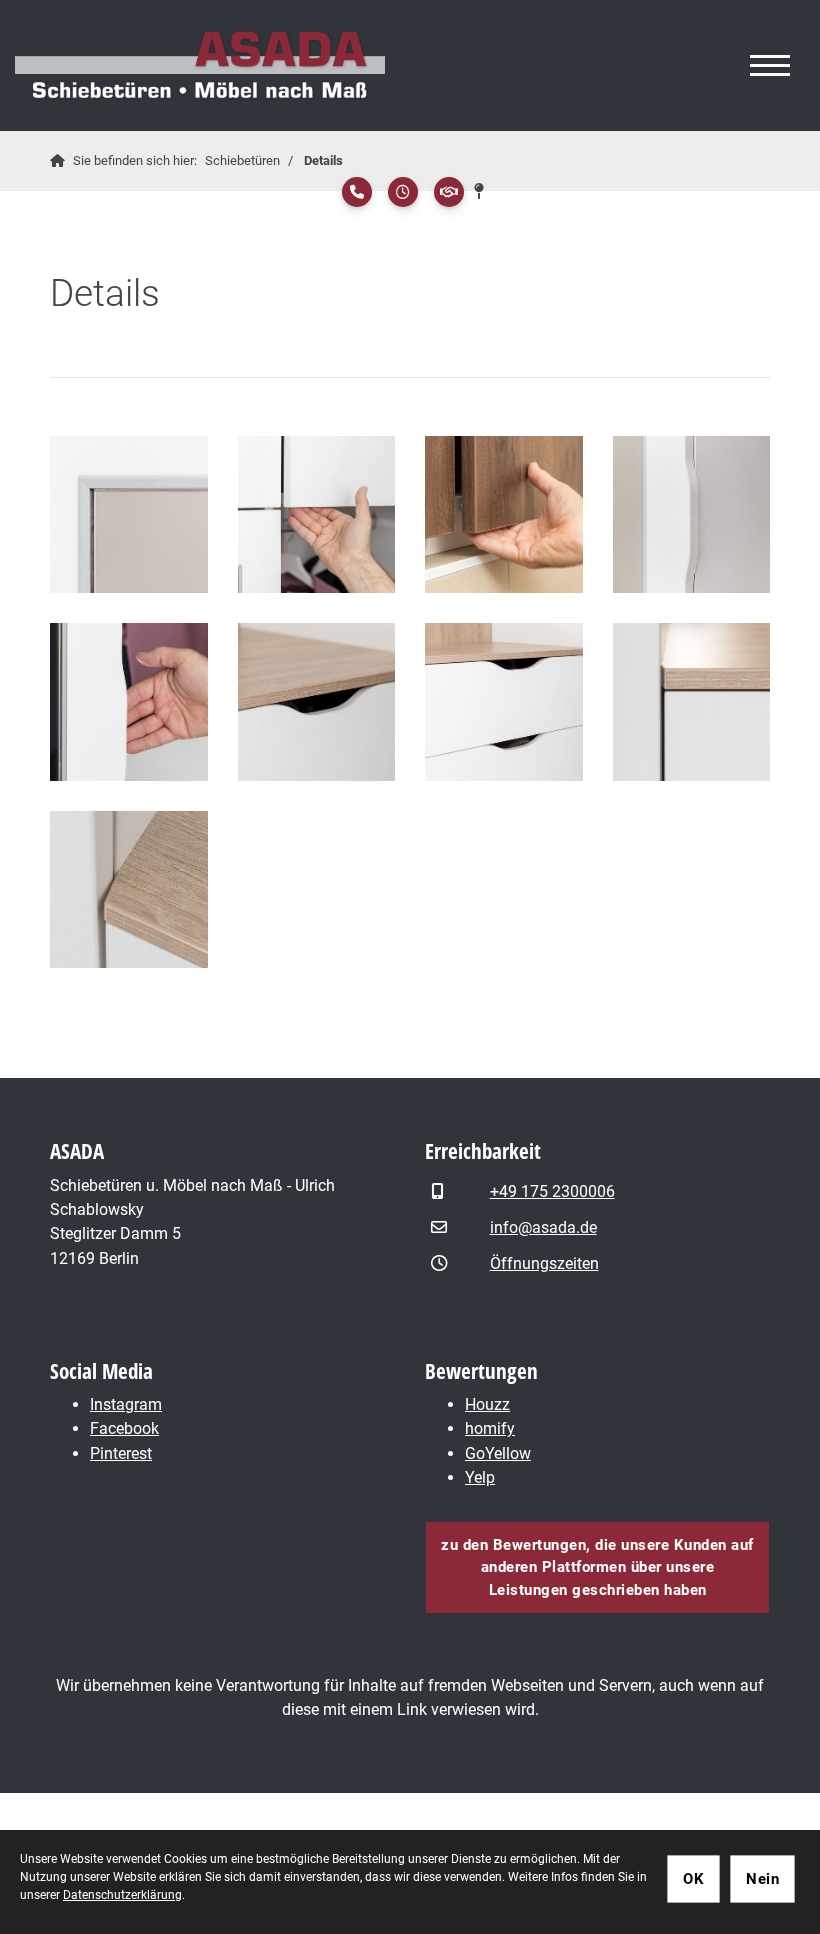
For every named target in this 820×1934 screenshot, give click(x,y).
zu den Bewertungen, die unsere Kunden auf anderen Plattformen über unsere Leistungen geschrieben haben (597, 1567)
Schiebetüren (242, 160)
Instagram (126, 1404)
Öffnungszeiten (544, 1263)
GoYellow (498, 1453)
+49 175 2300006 (552, 1191)
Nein (762, 1879)
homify (490, 1428)
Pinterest (121, 1453)
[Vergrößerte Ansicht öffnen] (129, 515)
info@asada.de (543, 1227)
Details (323, 160)
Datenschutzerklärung (122, 1895)
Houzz (487, 1404)
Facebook (124, 1428)
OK (693, 1879)
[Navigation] (770, 66)
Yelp (480, 1477)
